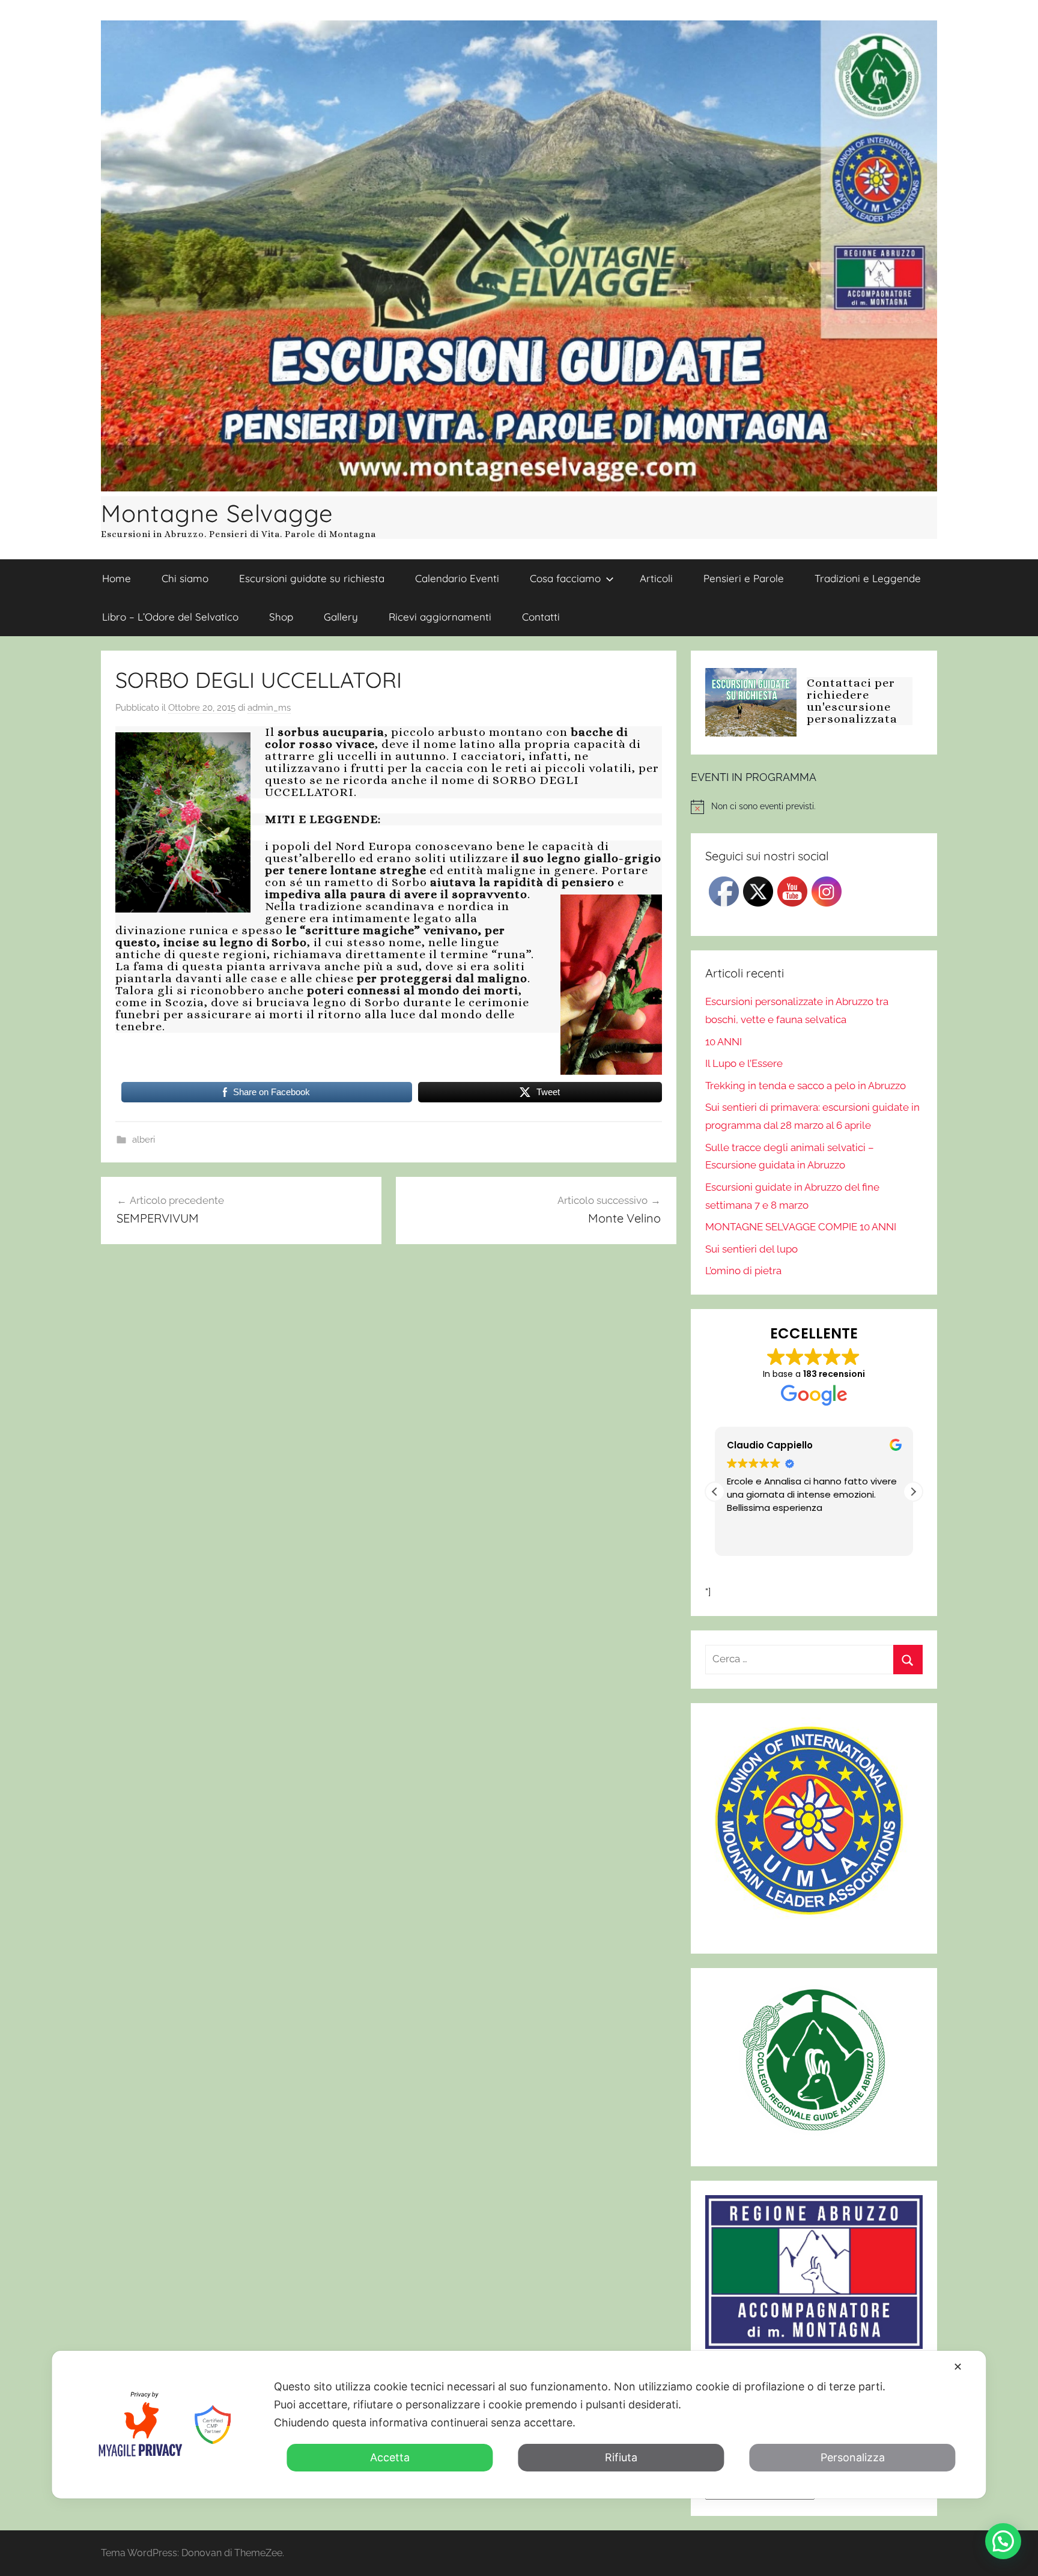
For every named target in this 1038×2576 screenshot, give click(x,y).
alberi (144, 1140)
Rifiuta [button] (621, 2457)
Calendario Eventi (457, 578)
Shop (281, 617)
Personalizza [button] (853, 2457)
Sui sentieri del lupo (751, 1249)
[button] (913, 1492)
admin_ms (269, 708)
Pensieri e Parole (744, 578)
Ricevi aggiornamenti (440, 617)
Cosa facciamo (565, 578)
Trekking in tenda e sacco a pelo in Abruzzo (806, 1086)
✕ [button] (958, 2367)
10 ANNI (724, 1042)
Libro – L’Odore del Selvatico (170, 617)
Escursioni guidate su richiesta (312, 578)
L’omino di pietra (743, 1271)
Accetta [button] (390, 2457)
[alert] (814, 807)
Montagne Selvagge (217, 513)
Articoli (656, 578)
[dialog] (519, 2425)
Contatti (541, 617)
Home (117, 578)
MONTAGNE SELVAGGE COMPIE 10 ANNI (801, 1227)
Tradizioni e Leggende (868, 578)
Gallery (341, 617)
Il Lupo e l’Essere (744, 1063)
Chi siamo (185, 578)
